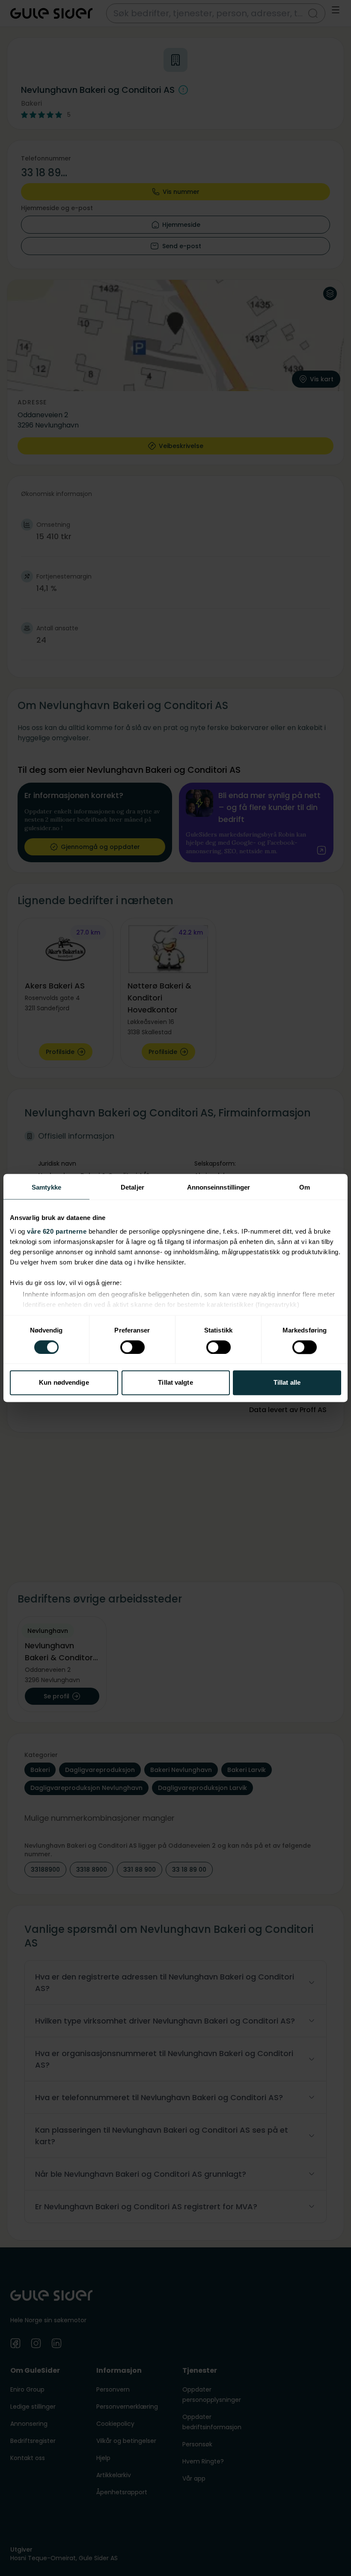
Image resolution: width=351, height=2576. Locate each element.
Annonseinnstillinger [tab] (219, 1187)
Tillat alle (287, 1383)
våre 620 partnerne (57, 1231)
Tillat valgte (175, 1383)
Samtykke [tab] (46, 1187)
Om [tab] (305, 1187)
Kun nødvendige (64, 1383)
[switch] (132, 1347)
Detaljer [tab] (132, 1187)
